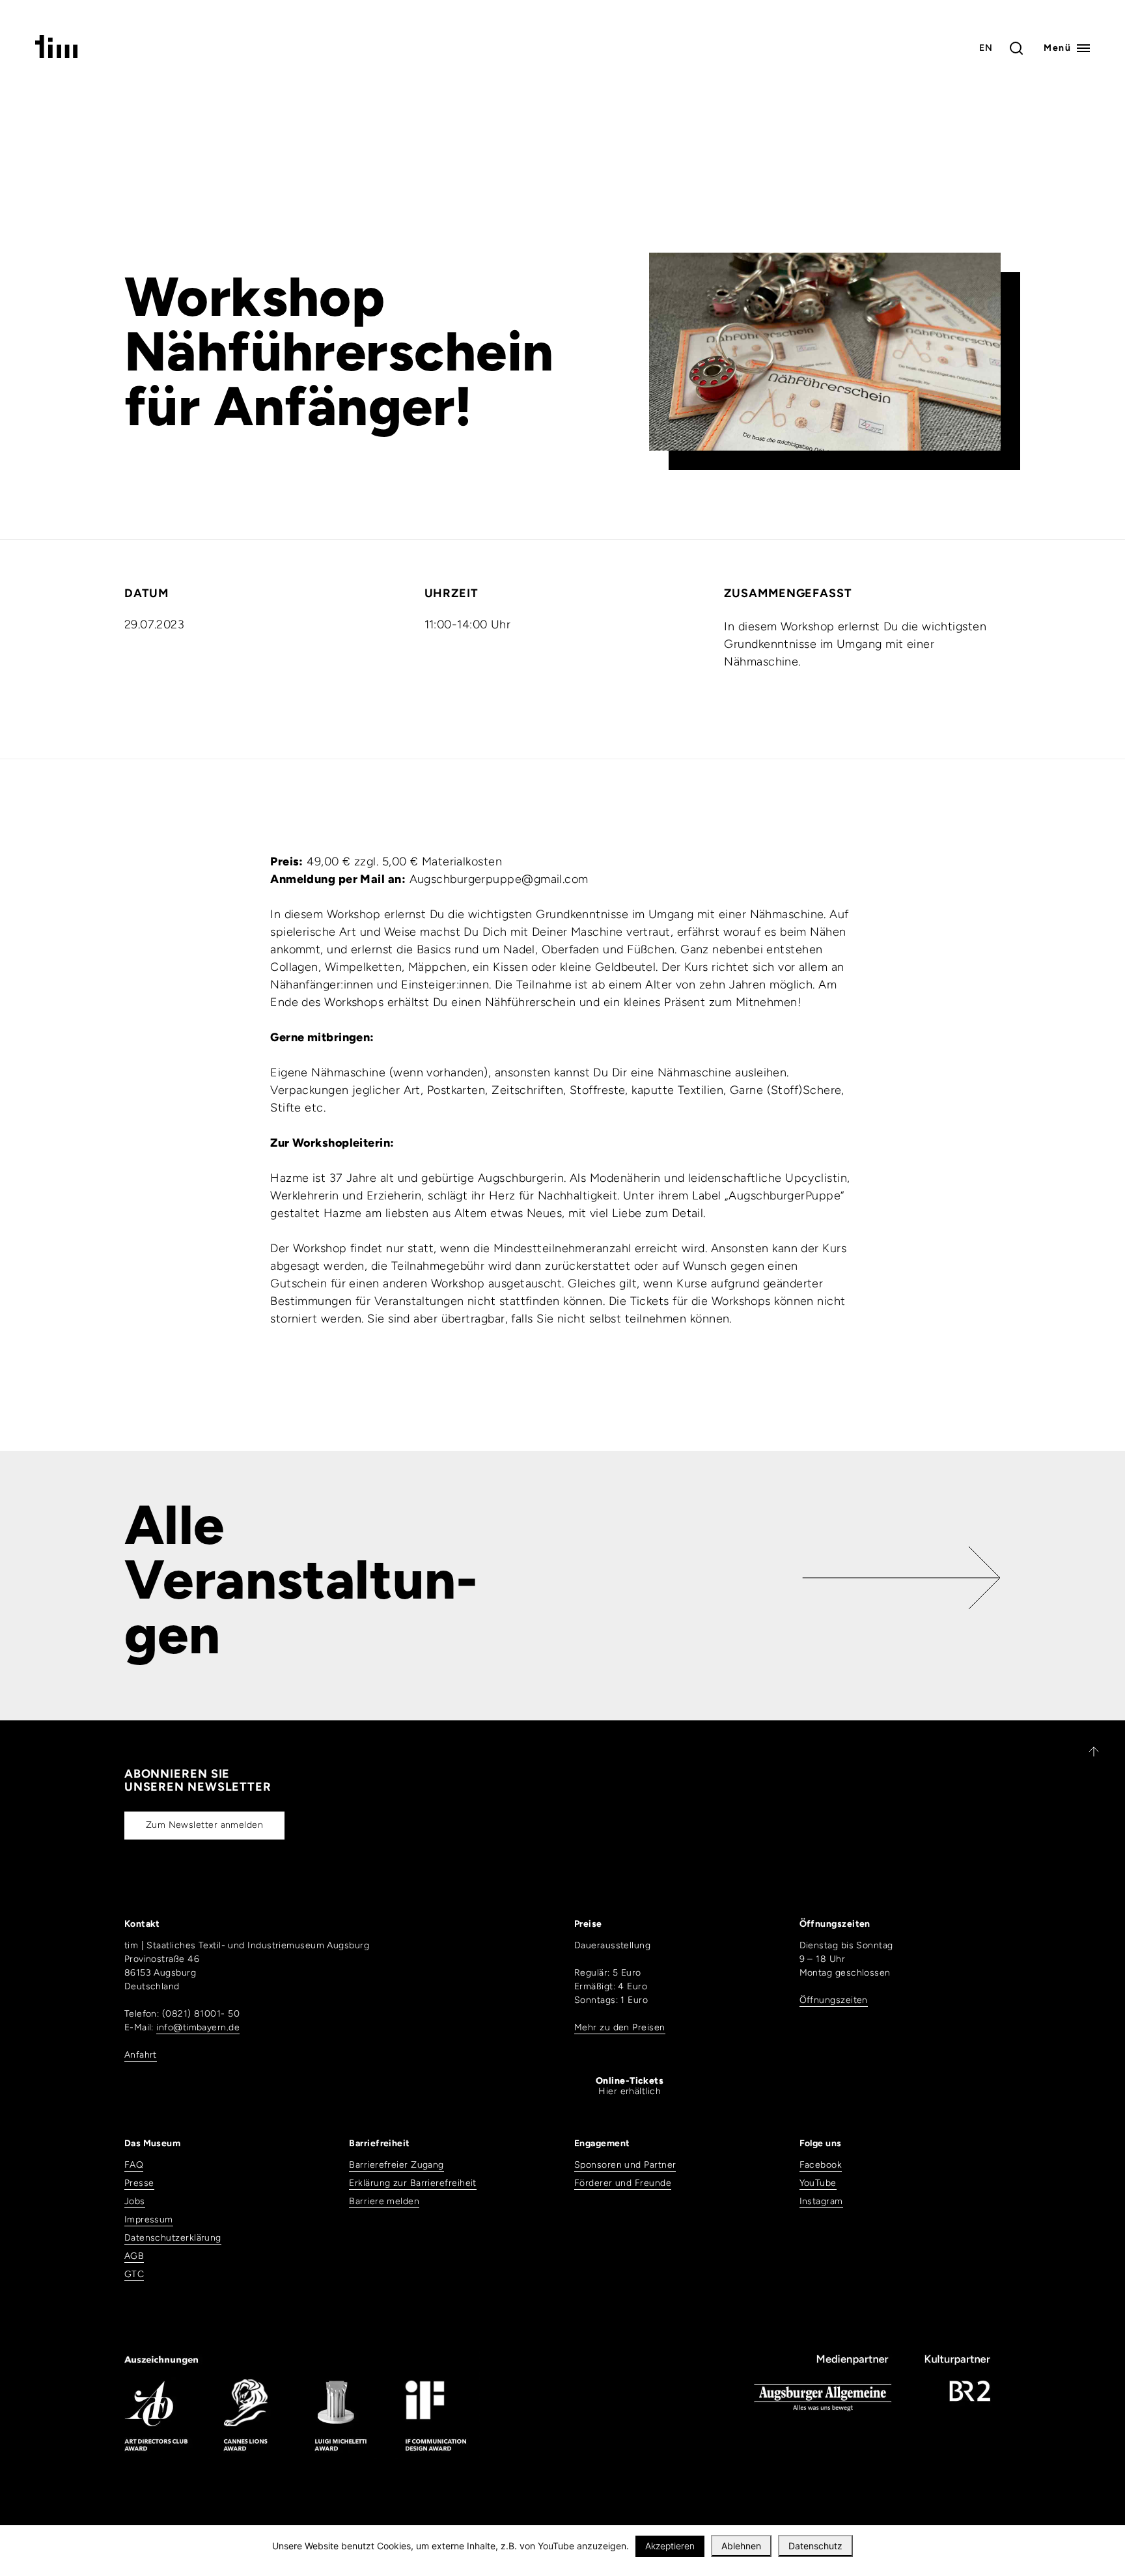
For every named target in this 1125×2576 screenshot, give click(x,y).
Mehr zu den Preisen (620, 2027)
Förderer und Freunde (623, 2183)
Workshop (255, 297)
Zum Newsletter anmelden (204, 1825)
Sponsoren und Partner (625, 2165)
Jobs (135, 2201)
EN (986, 48)
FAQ (134, 2165)
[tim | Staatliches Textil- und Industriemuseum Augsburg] (56, 54)
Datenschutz (815, 2546)
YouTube (818, 2183)
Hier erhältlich (630, 2086)
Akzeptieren (670, 2546)
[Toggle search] (1016, 48)
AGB (134, 2256)
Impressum (149, 2219)
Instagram (821, 2201)
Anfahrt (141, 2055)
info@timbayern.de (198, 2027)
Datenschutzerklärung (173, 2238)
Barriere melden (384, 2201)
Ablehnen (741, 2546)
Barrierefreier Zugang (396, 2165)
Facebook (821, 2165)
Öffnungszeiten (834, 2000)
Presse (139, 2183)
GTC (134, 2274)
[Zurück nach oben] (1088, 1752)
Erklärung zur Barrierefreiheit (413, 2183)
